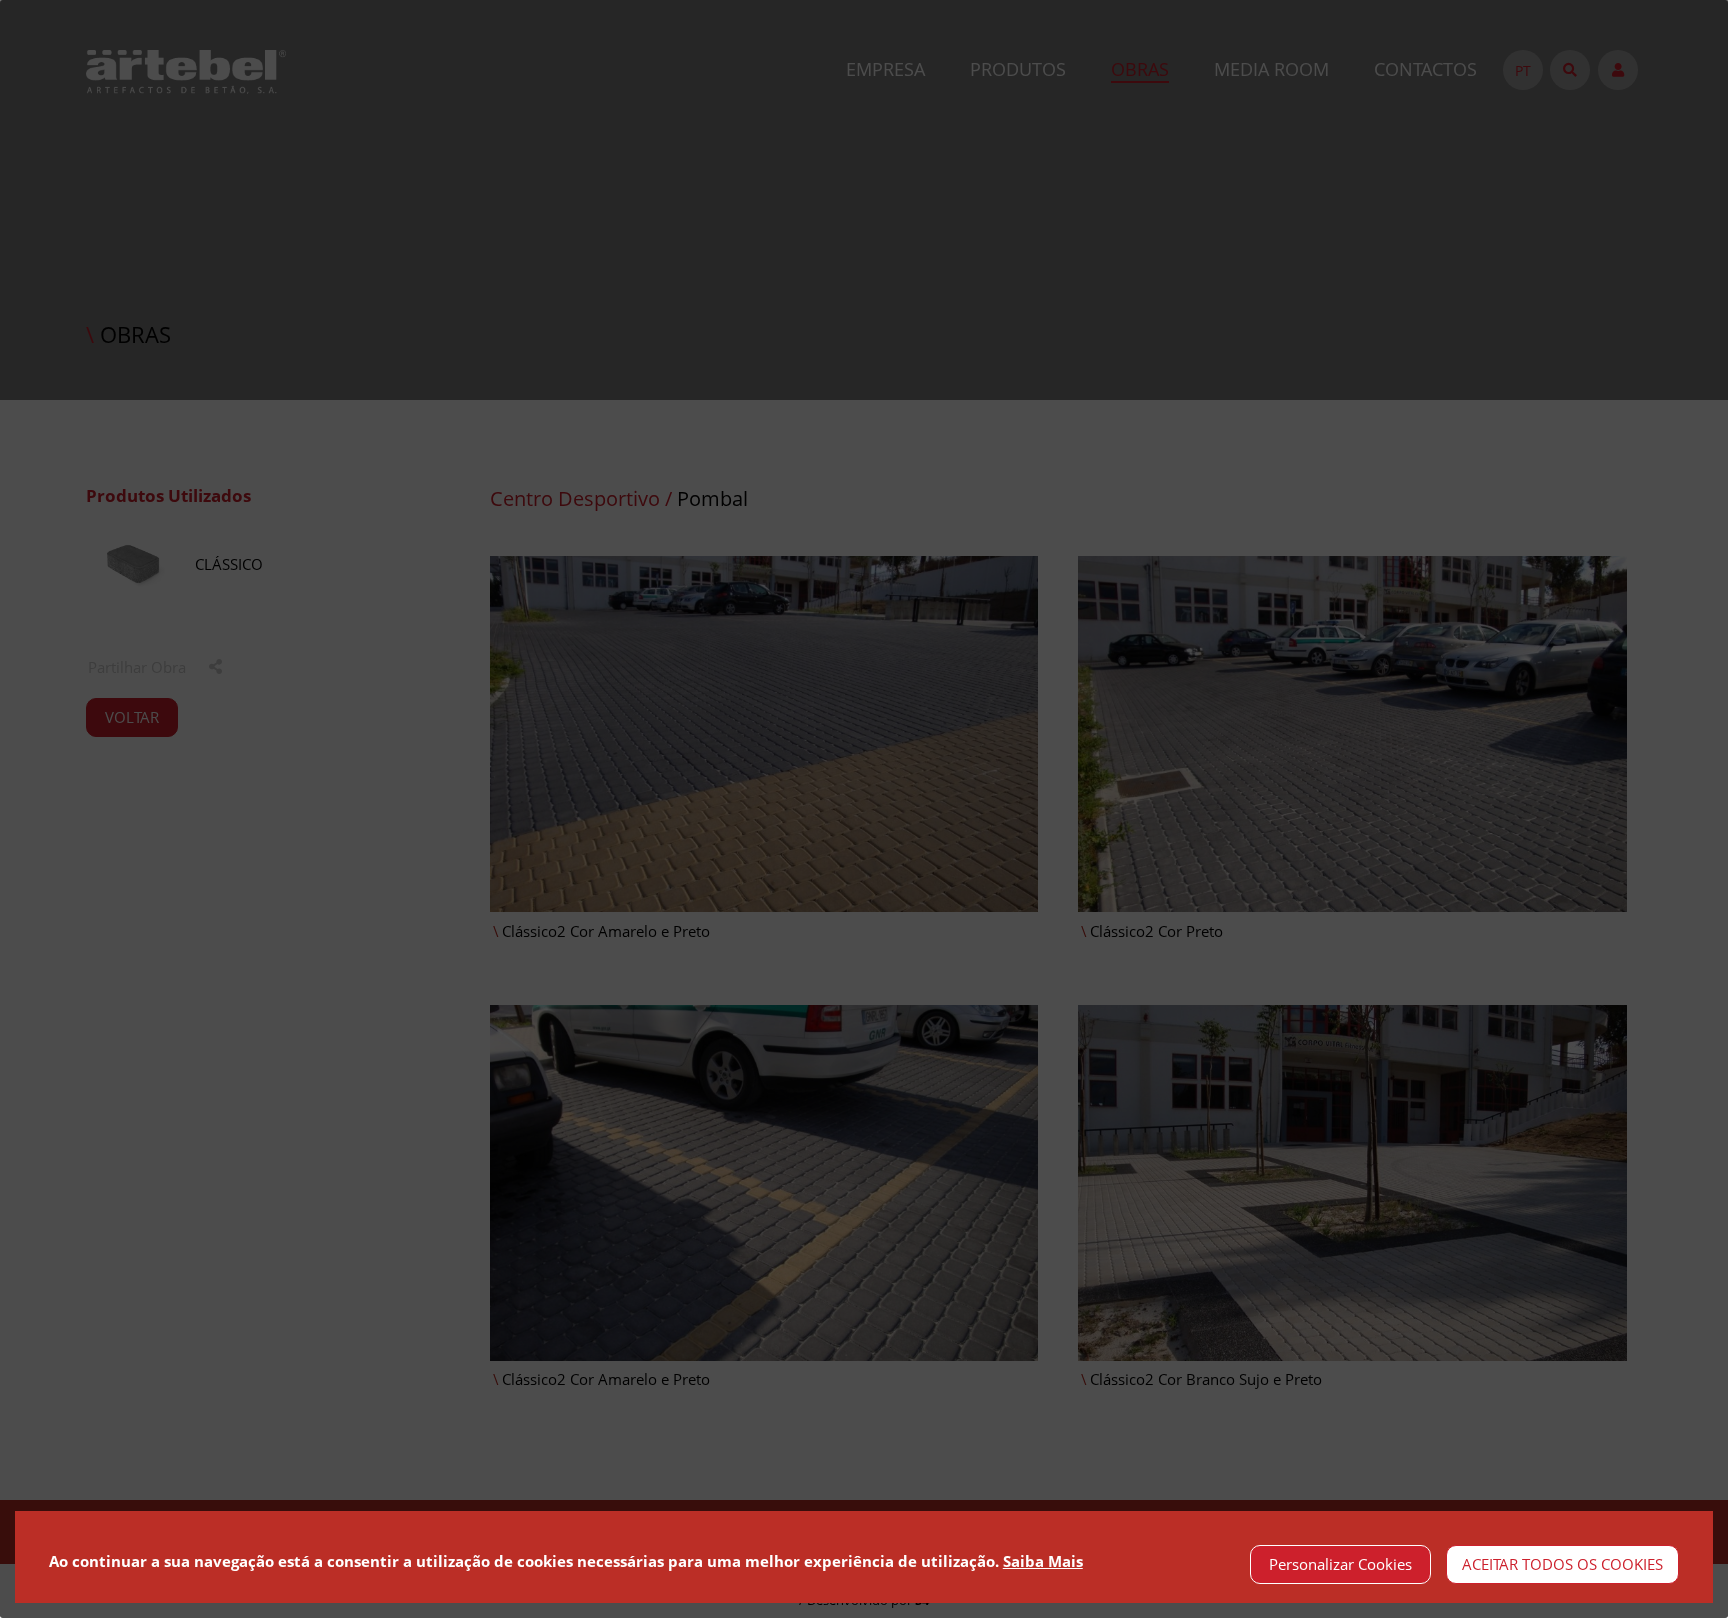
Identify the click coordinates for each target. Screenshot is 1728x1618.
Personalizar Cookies (1340, 1564)
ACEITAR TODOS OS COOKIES (1562, 1564)
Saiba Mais (1043, 1561)
